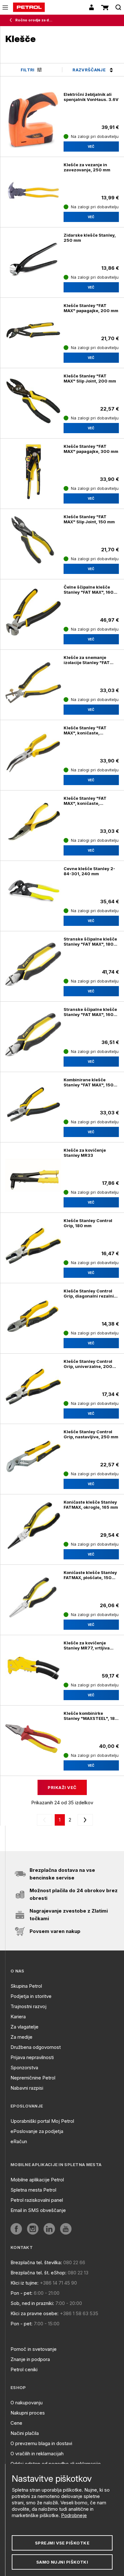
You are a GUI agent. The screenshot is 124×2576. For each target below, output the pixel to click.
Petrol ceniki (24, 2369)
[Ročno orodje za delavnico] (12, 20)
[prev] (46, 1820)
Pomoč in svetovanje (34, 2349)
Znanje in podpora (30, 2359)
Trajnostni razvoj (28, 2006)
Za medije (21, 2037)
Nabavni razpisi (27, 2088)
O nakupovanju (27, 2403)
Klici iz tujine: (24, 2283)
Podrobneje (74, 2515)
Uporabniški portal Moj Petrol (42, 2121)
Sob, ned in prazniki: (32, 2303)
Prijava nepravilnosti (32, 2057)
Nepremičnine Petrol (33, 2078)
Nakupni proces (28, 2413)
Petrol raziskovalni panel (37, 2200)
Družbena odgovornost (36, 2047)
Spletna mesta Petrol (33, 2190)
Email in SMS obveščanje (38, 2210)
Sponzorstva (24, 2068)
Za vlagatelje (24, 2027)
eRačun (19, 2141)
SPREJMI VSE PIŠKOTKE (62, 2543)
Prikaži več (62, 1787)
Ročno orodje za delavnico (34, 20)
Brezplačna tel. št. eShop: (38, 2273)
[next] (84, 1820)
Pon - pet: (21, 2293)
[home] (29, 7)
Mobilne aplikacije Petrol (37, 2180)
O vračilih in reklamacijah (37, 2454)
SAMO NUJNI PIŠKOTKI (62, 2562)
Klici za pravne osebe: (34, 2313)
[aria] (16, 2229)
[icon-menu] (5, 7)
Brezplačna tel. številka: (36, 2262)
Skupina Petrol (26, 1986)
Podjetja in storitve (31, 1996)
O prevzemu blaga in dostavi (41, 2443)
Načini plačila (25, 2433)
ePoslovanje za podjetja (37, 2131)
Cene (16, 2423)
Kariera (18, 2017)
